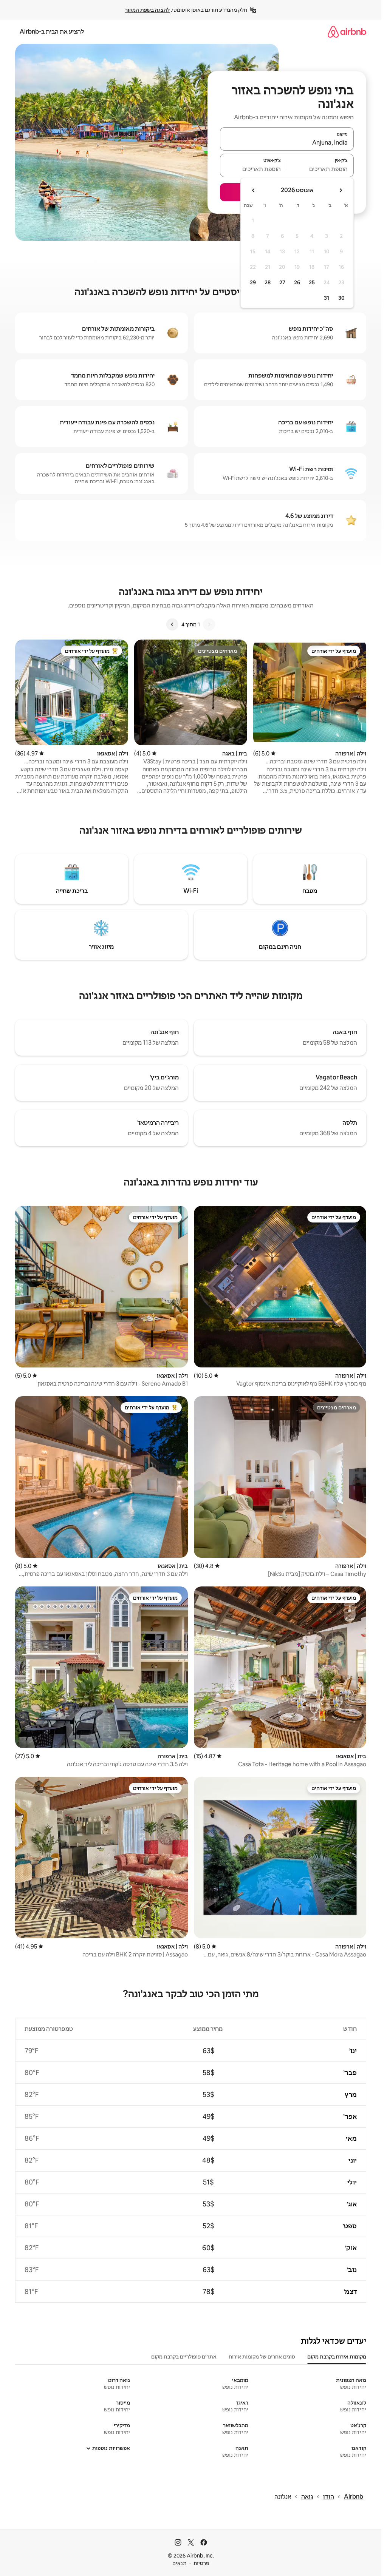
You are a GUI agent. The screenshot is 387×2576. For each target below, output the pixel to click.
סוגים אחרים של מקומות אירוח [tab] (262, 2357)
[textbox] (321, 169)
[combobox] (287, 142)
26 (297, 282)
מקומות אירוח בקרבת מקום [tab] (337, 2357)
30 (341, 298)
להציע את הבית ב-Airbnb (52, 32)
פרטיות (201, 2563)
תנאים (179, 2563)
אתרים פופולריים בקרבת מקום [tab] (184, 2357)
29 (253, 282)
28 (268, 282)
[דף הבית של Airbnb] (347, 32)
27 (282, 282)
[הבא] (172, 624)
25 (312, 282)
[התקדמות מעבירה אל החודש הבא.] (254, 190)
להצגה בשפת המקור (147, 10)
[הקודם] (209, 624)
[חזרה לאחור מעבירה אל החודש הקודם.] (341, 190)
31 (327, 298)
